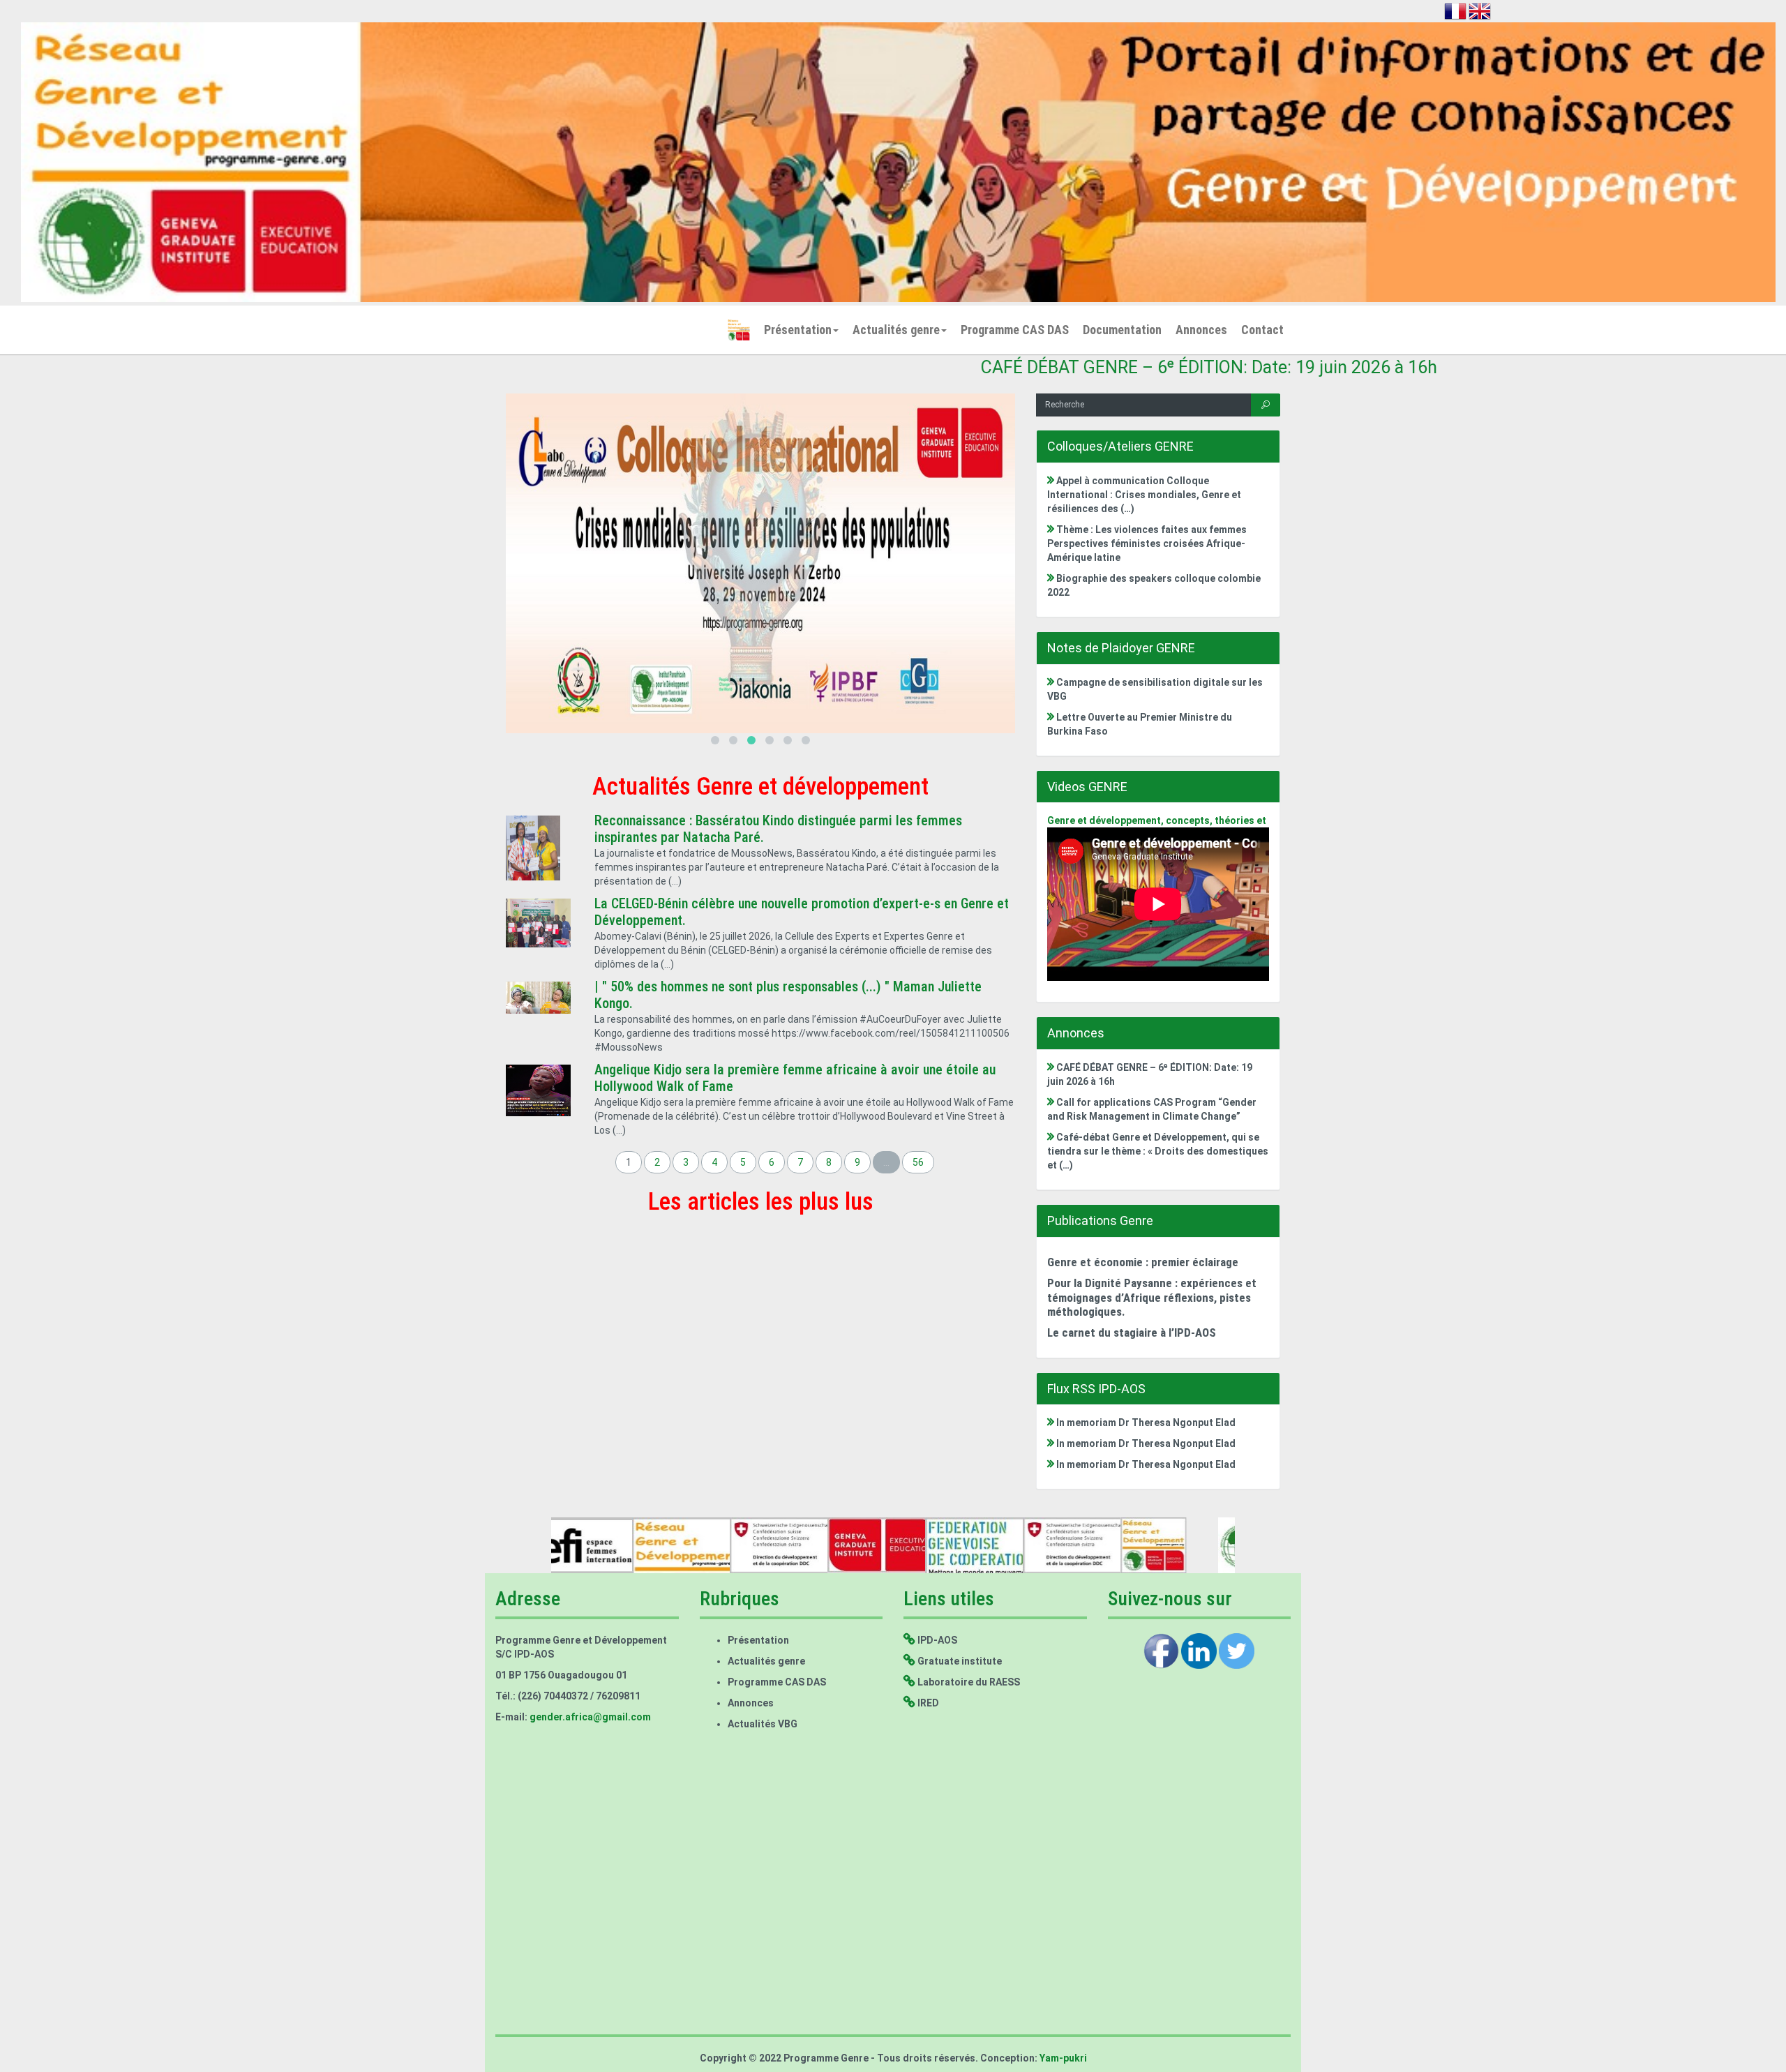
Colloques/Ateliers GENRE (1120, 446)
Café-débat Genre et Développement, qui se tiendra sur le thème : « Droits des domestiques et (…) (1158, 1151)
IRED (927, 1703)
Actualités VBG (763, 1724)
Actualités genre (896, 330)
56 (918, 1162)
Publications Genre (1100, 1221)
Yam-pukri (1062, 2058)
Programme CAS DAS (1015, 330)
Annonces (1201, 330)
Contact (1262, 330)
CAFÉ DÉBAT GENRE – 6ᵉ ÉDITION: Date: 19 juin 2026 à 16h (1065, 367)
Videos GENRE (1087, 787)
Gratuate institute (959, 1661)
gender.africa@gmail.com (590, 1717)
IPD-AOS (936, 1640)
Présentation (798, 330)
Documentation (1122, 330)
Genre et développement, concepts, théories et (1157, 820)
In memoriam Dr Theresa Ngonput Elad (1145, 1422)
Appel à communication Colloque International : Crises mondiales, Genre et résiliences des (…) (1144, 495)
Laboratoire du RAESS (968, 1682)
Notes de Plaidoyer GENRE (1121, 648)
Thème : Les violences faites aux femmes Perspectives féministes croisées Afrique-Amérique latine (1147, 543)
